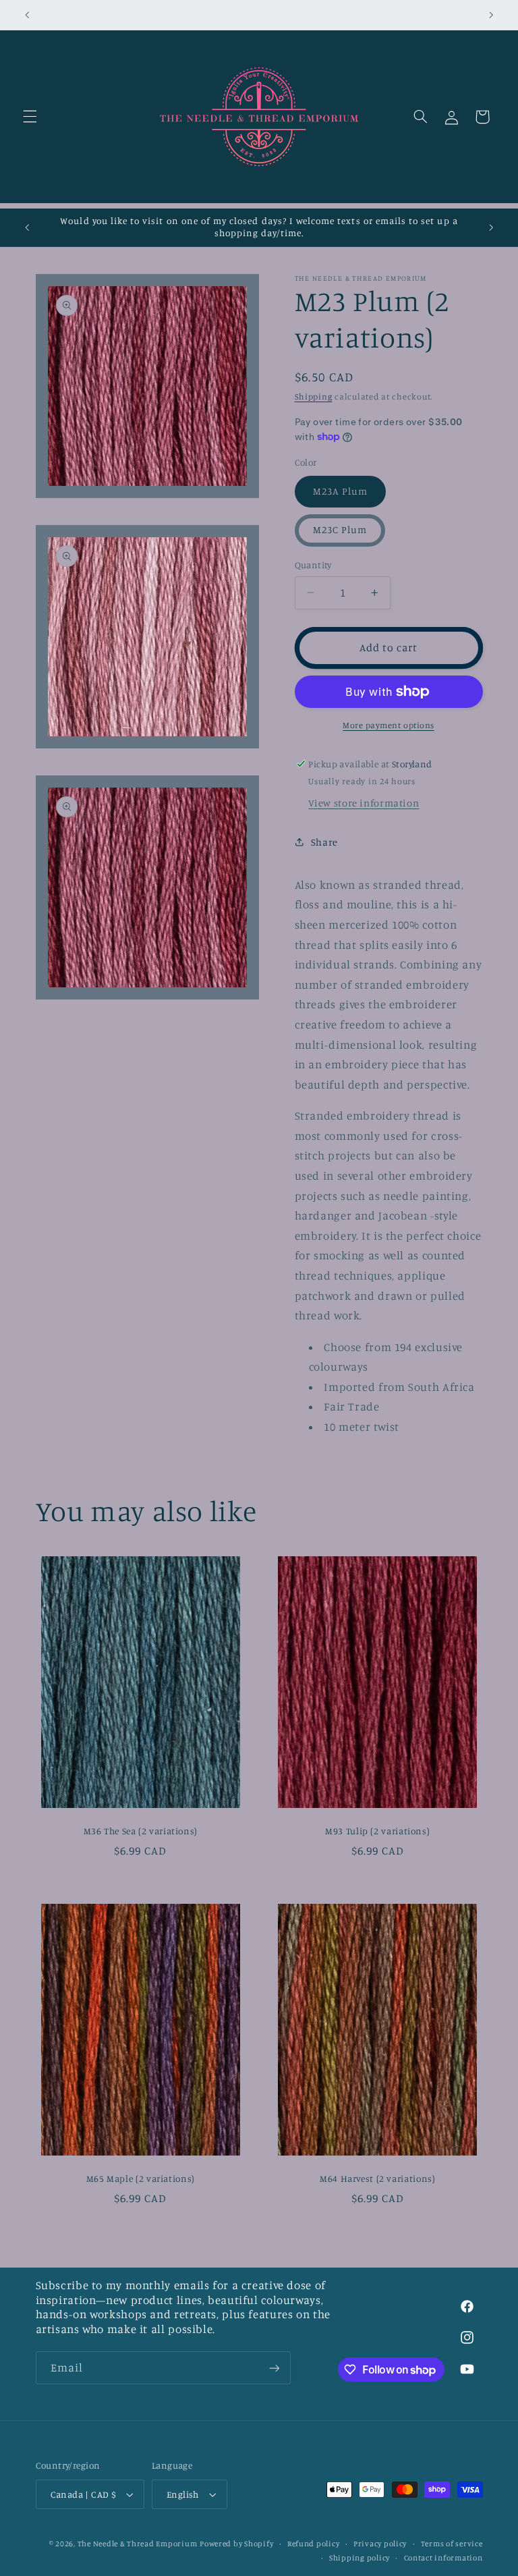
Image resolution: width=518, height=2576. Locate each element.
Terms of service (452, 2544)
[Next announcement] (491, 15)
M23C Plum (340, 529)
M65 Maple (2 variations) (141, 2178)
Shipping (314, 396)
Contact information (443, 2558)
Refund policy (314, 2544)
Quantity (313, 565)
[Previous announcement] (27, 15)
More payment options (388, 725)
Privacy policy (380, 2544)
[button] (30, 117)
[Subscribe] (274, 2368)
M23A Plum (340, 491)
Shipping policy (359, 2558)
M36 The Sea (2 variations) (141, 1831)
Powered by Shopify (236, 2544)
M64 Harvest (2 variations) (377, 2178)
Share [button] (324, 842)
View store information (364, 803)
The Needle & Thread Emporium (138, 2544)
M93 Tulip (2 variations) (377, 1831)
